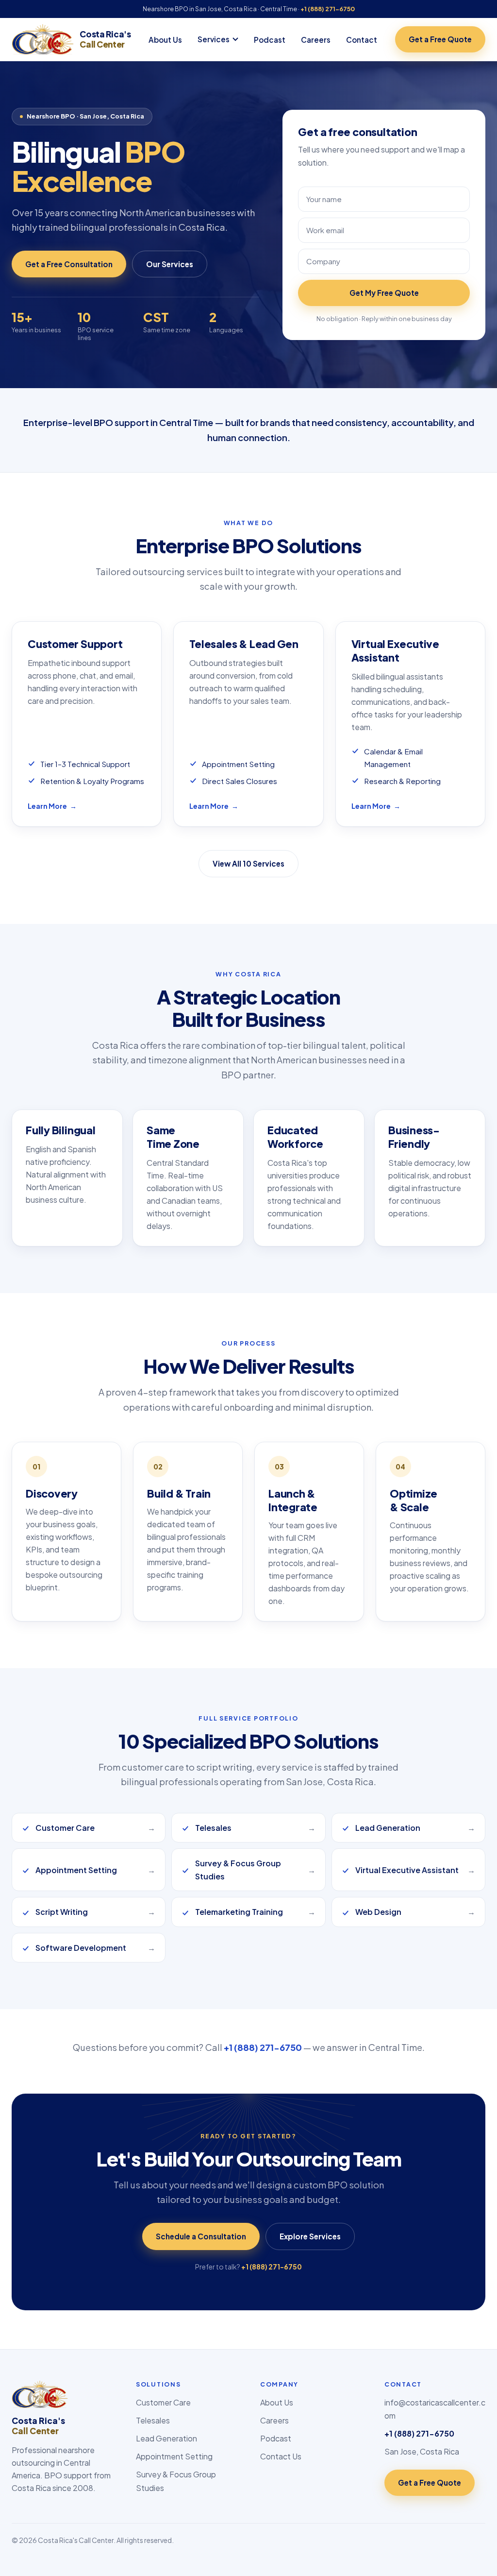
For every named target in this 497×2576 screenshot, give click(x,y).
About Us (165, 40)
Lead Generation (166, 2438)
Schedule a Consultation (201, 2236)
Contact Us (281, 2456)
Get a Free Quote (440, 39)
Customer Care (163, 2402)
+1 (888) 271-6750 (328, 9)
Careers (316, 40)
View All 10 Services (248, 863)
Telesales (153, 2420)
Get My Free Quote (384, 293)
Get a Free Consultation (69, 264)
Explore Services (310, 2236)
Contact (362, 40)
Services (214, 39)
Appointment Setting (174, 2456)
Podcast (270, 40)
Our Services (170, 264)
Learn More (52, 806)
